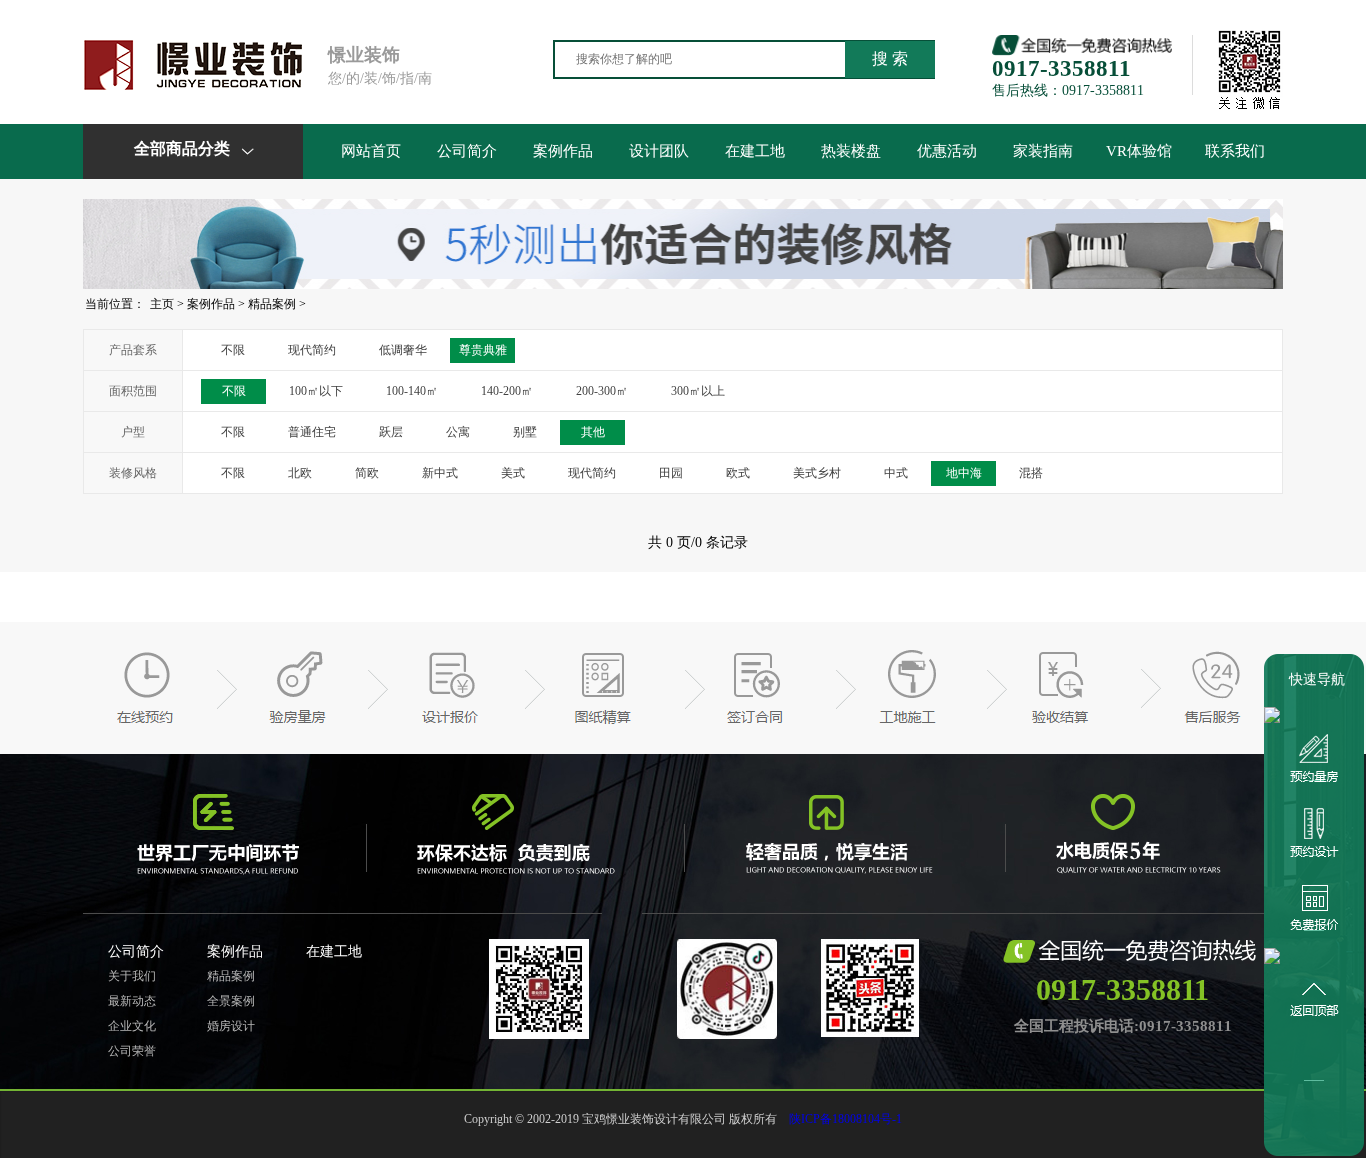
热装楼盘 (851, 151)
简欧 (367, 473)
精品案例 (272, 304)
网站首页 (371, 151)
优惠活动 (947, 151)
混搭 (1031, 473)
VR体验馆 (1139, 151)
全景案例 (231, 1001)
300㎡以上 (698, 391)
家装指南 (1043, 151)
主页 (162, 304)
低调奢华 (403, 350)
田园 (671, 473)
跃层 (391, 432)
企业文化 (132, 1026)
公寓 (458, 432)
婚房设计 (231, 1026)
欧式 (738, 473)
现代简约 (312, 350)
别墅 (525, 432)
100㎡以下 (316, 391)
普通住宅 (312, 432)
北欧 (300, 473)
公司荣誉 (132, 1051)
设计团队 (659, 151)
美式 (513, 473)
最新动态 (132, 1001)
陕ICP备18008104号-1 (845, 1119)
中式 (896, 473)
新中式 (440, 473)
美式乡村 (817, 473)
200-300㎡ (602, 391)
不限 (233, 350)
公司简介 (467, 151)
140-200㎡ (507, 391)
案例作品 (563, 151)
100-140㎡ (412, 391)
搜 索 (890, 58)
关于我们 (132, 976)
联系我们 (1235, 151)
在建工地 (755, 151)
